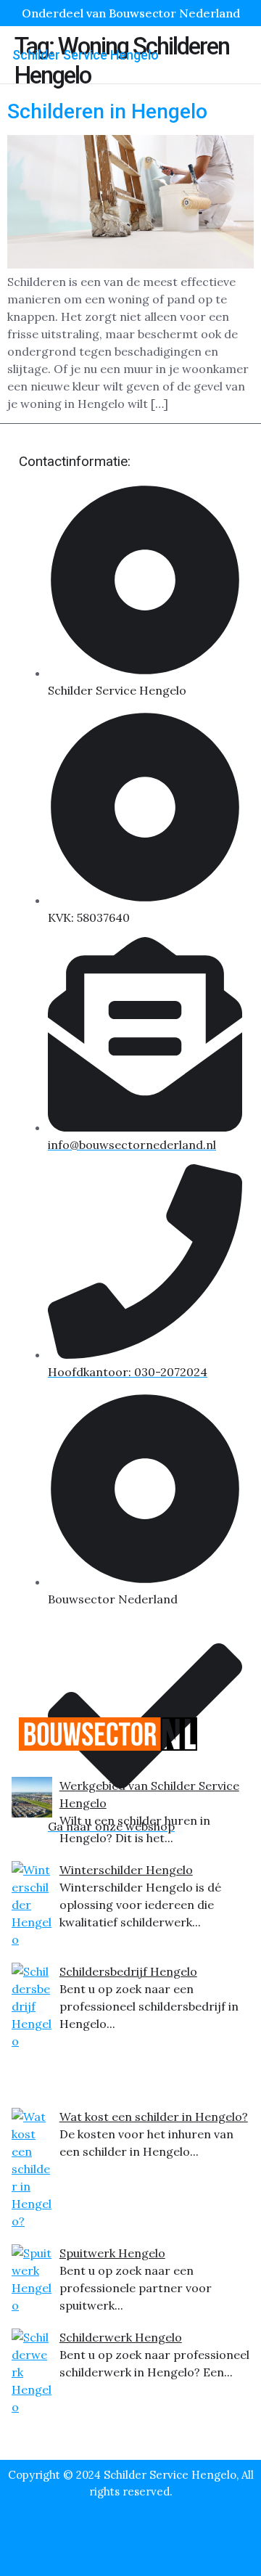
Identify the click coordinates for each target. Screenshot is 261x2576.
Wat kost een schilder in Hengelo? (154, 2117)
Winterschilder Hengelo (126, 1870)
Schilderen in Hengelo (107, 111)
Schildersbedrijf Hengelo (128, 1971)
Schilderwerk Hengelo (121, 2337)
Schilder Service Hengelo (86, 55)
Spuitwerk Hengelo (112, 2253)
